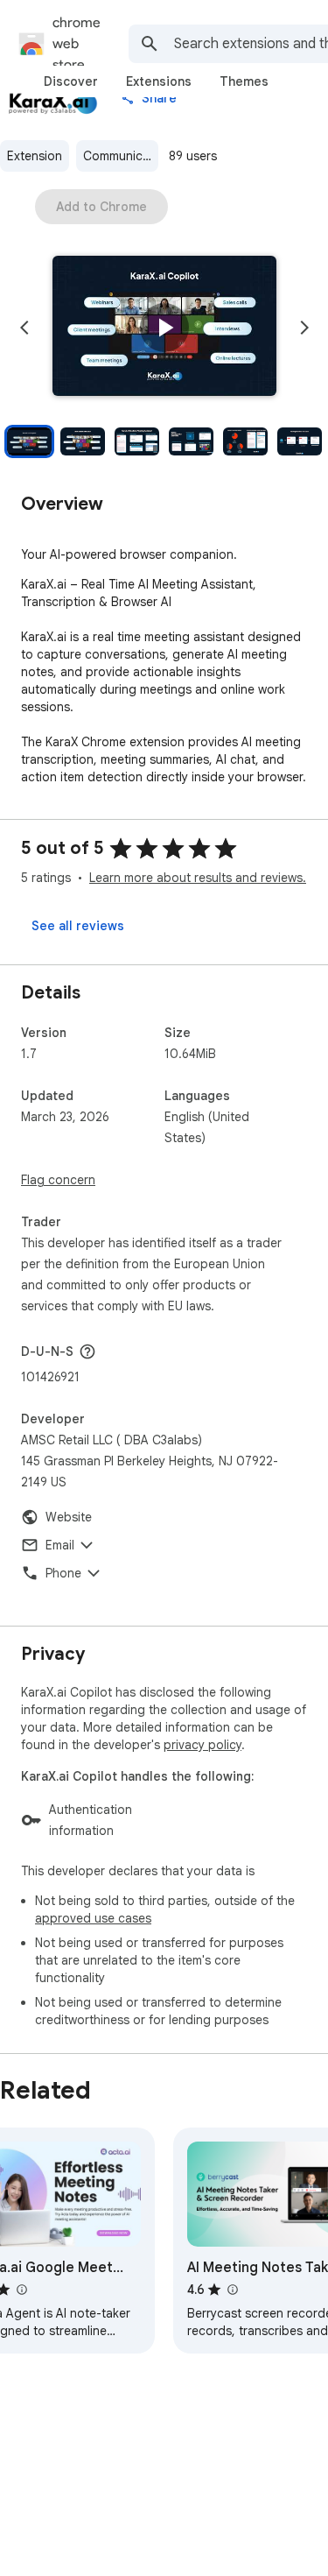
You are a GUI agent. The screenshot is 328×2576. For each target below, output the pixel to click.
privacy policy (202, 1745)
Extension (35, 156)
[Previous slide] (24, 328)
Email (60, 1545)
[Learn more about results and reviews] (87, 1352)
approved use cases (93, 1918)
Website (69, 1517)
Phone (63, 1573)
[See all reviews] (78, 926)
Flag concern (58, 1180)
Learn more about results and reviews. (198, 878)
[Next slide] (304, 328)
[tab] (71, 81)
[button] (164, 328)
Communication (121, 156)
